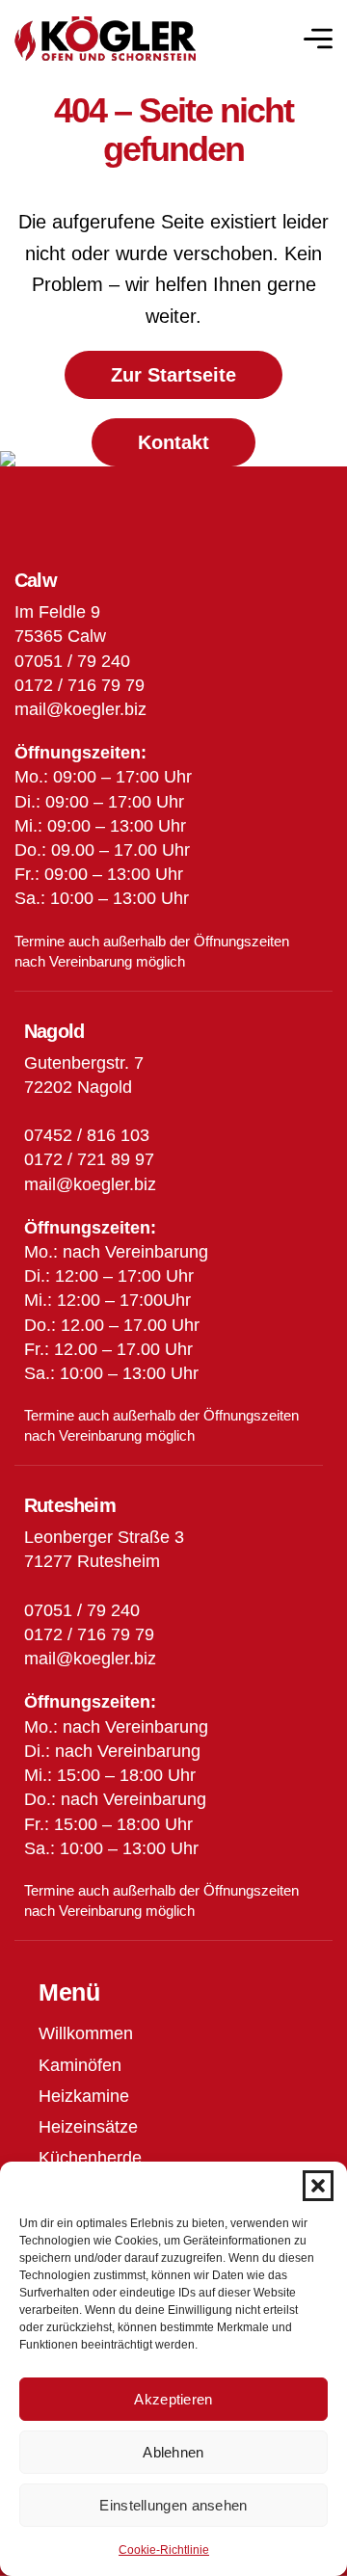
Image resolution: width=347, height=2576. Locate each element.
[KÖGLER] (105, 39)
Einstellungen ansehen (173, 2505)
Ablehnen (173, 2452)
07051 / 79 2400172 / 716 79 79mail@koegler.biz (90, 1634)
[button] (318, 2186)
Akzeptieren (173, 2399)
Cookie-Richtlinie (164, 2550)
